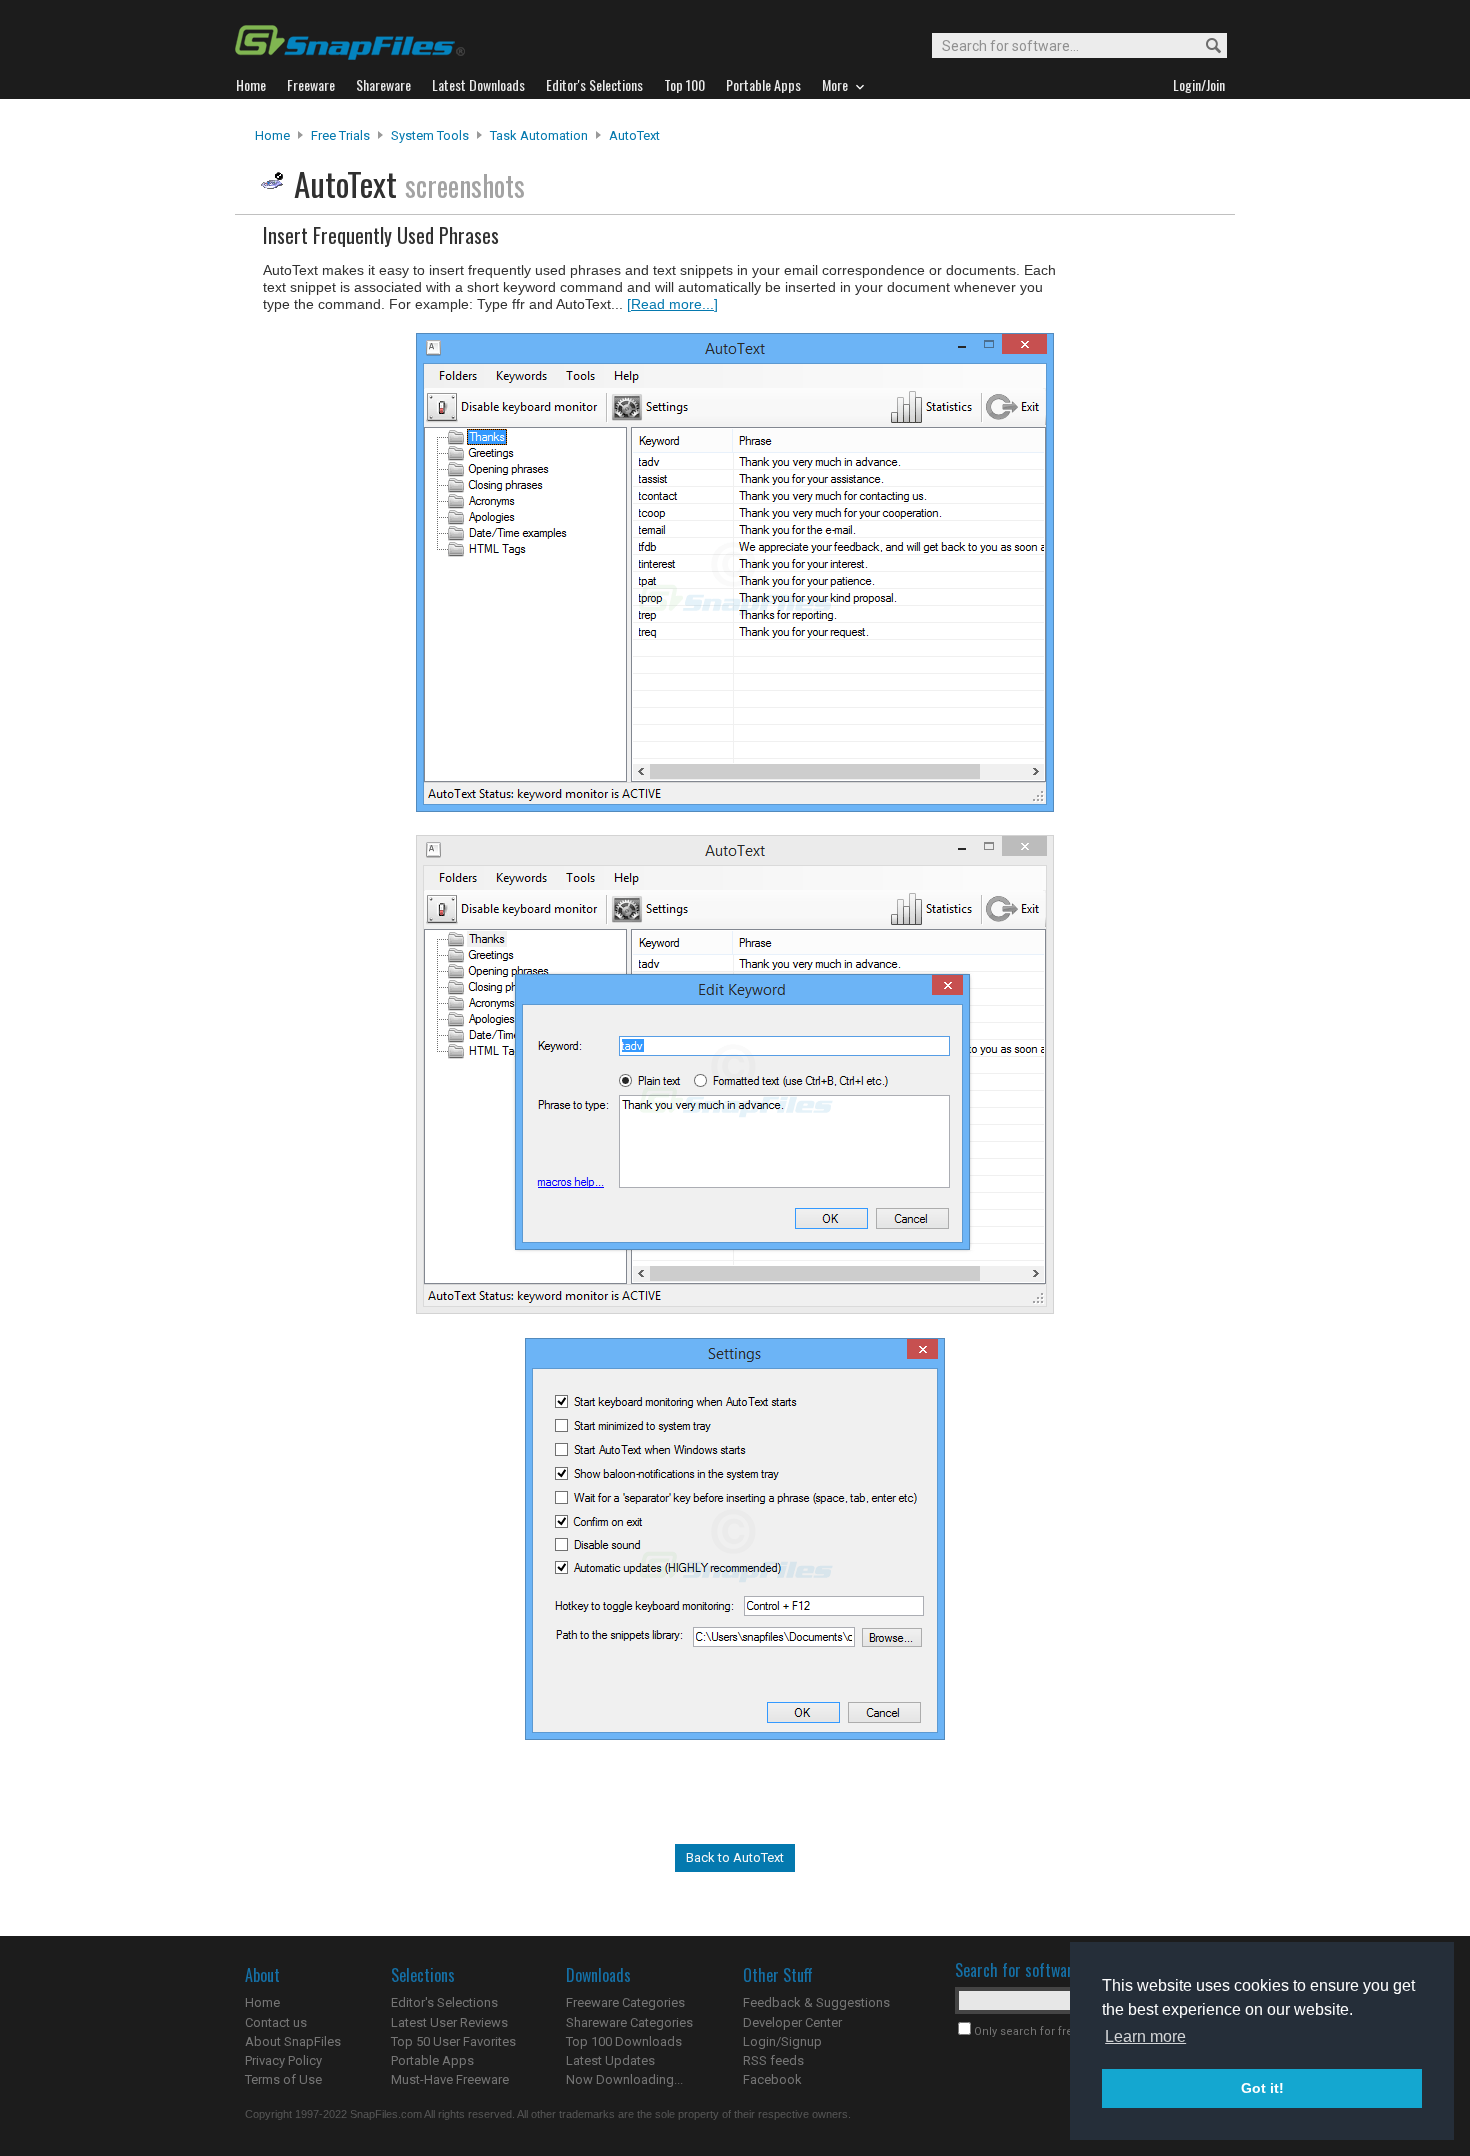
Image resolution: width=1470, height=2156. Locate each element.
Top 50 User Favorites (453, 2041)
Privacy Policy (283, 2060)
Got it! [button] (1262, 2088)
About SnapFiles (293, 2041)
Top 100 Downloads (624, 2041)
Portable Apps (432, 2060)
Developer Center (792, 2022)
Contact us (276, 2022)
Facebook (772, 2079)
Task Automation (539, 135)
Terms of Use (283, 2079)
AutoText (634, 135)
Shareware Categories (629, 2022)
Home (272, 135)
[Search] (1204, 46)
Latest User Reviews (449, 2022)
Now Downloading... (624, 2079)
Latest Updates (610, 2060)
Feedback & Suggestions (816, 2002)
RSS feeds (773, 2060)
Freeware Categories (625, 2002)
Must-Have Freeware (450, 2079)
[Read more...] (672, 304)
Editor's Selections (444, 2002)
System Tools (430, 135)
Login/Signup (782, 2041)
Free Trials (340, 135)
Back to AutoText (735, 1857)
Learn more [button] (1145, 2036)
